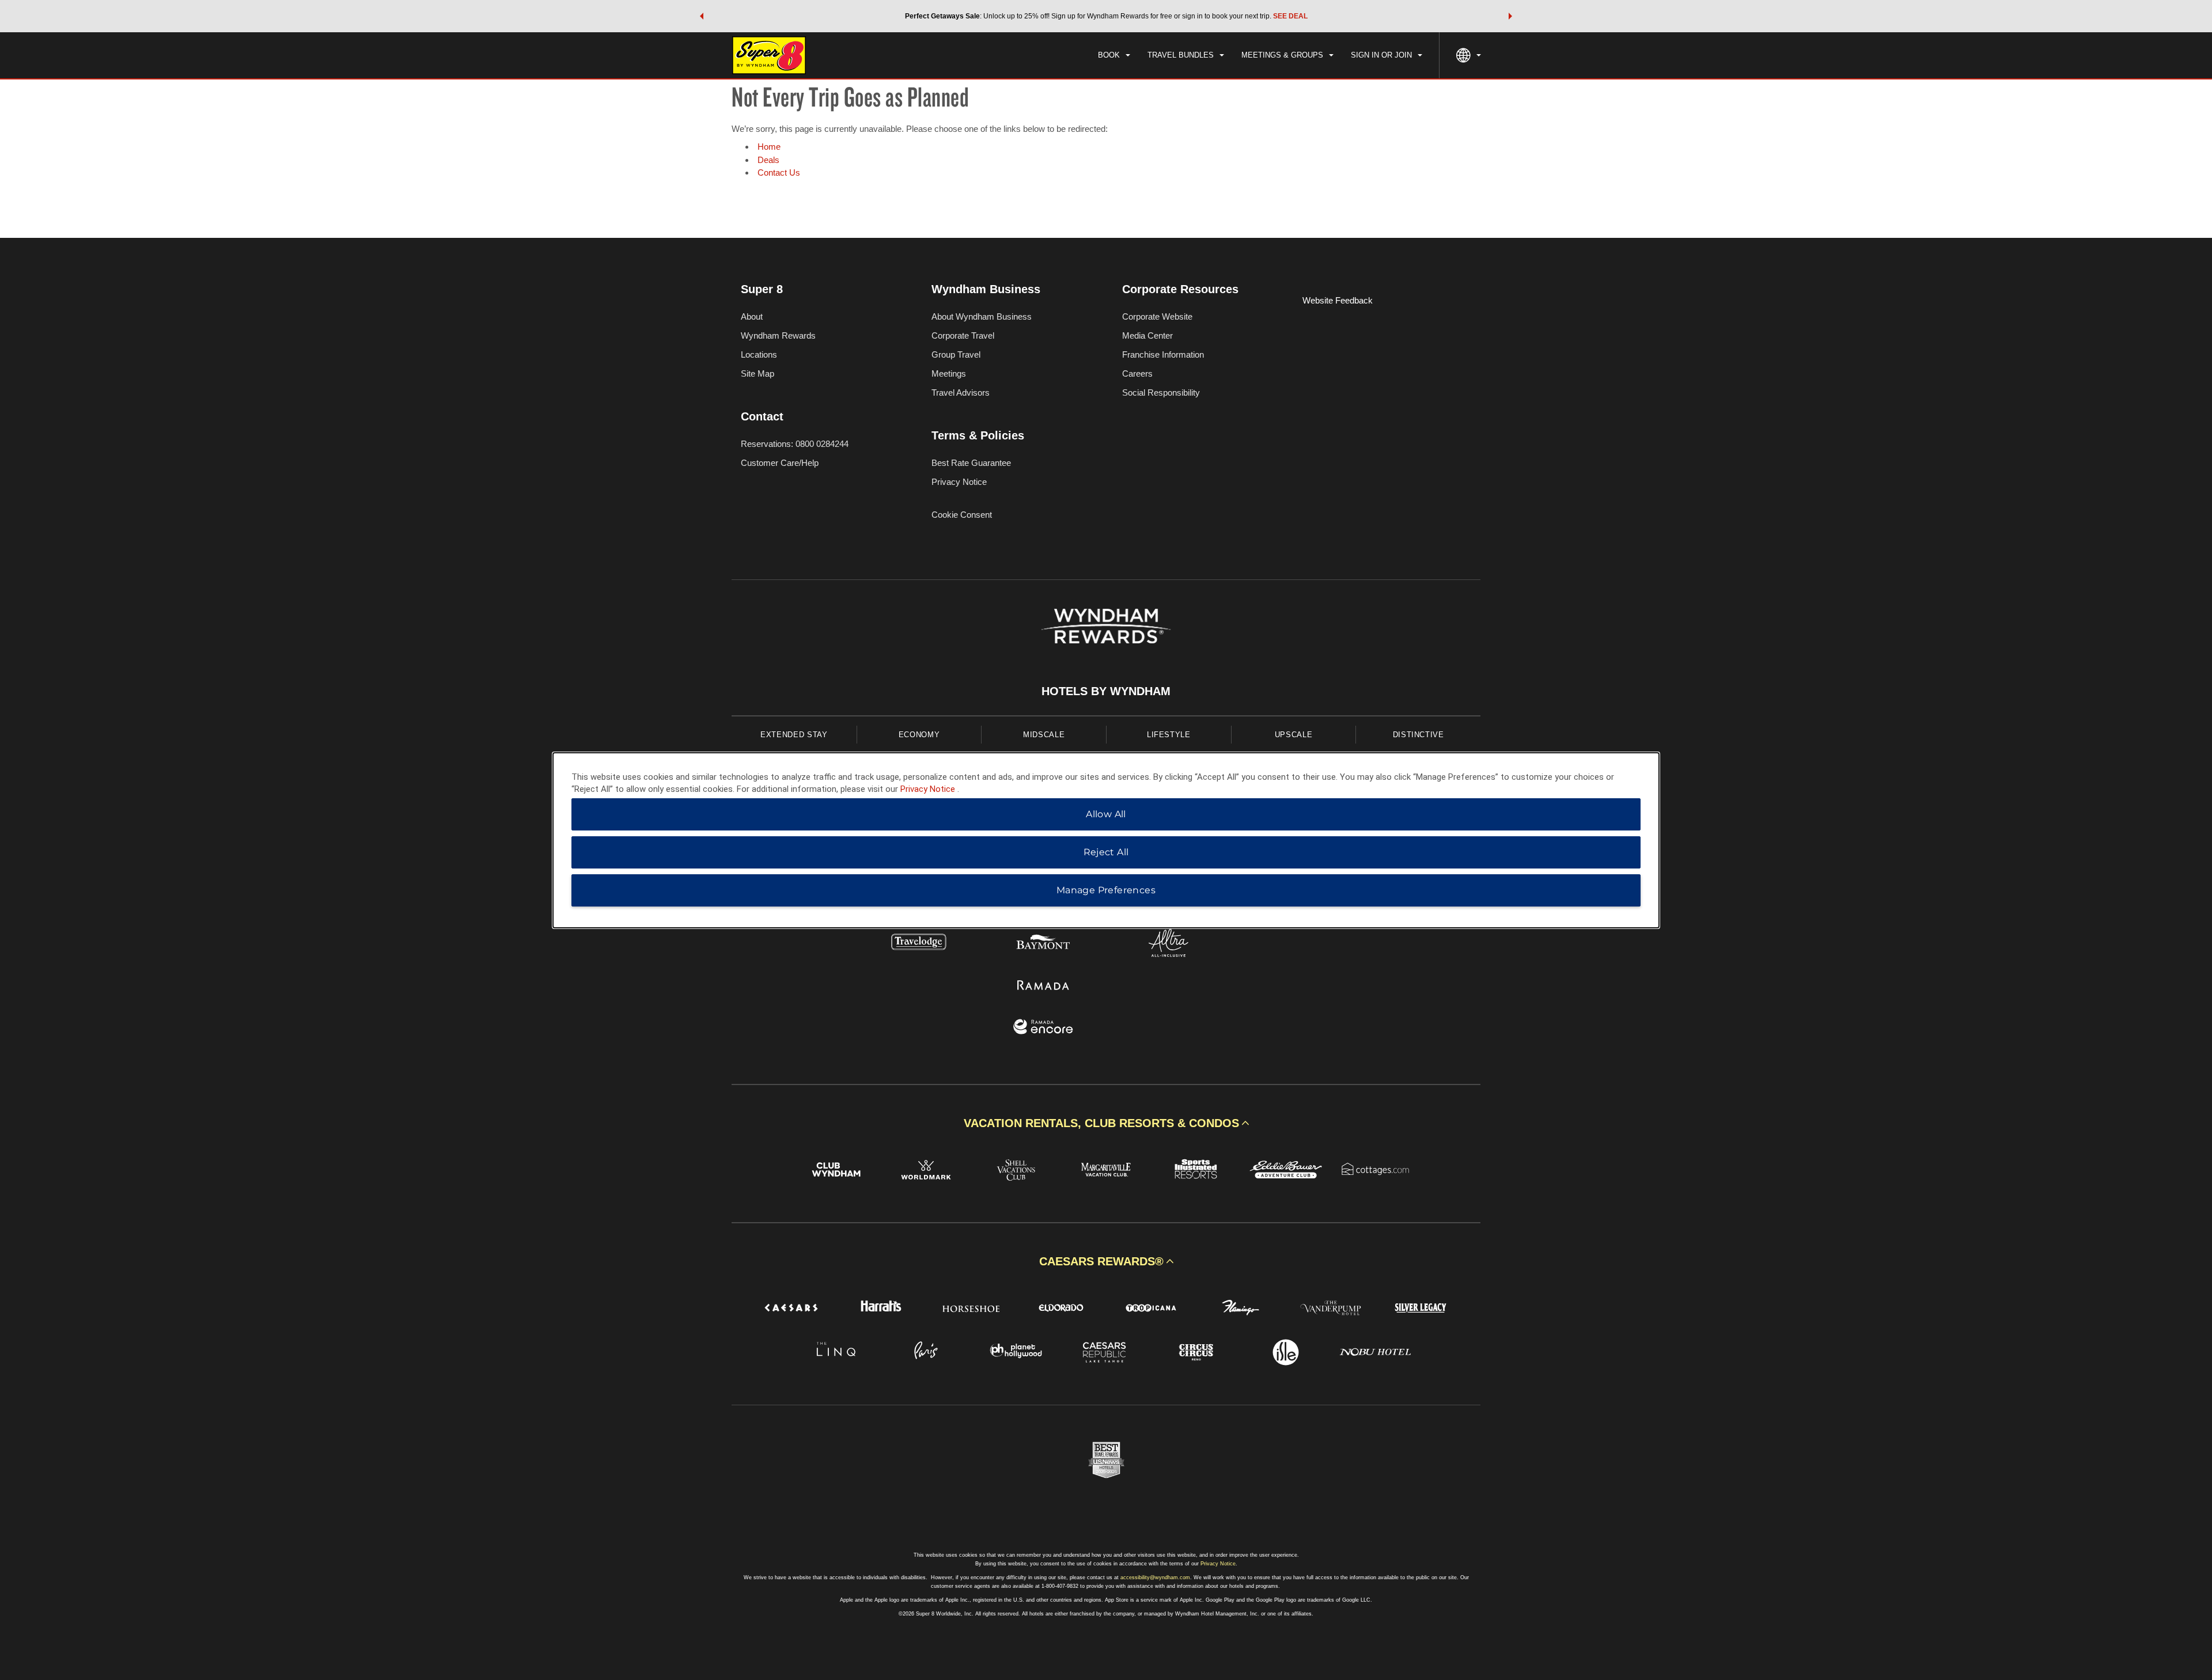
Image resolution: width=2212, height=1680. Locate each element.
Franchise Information (1163, 354)
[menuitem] (1114, 55)
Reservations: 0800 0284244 (795, 444)
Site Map (757, 373)
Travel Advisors (961, 392)
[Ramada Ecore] (1043, 1028)
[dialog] (1106, 840)
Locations (759, 354)
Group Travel (956, 354)
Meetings (949, 373)
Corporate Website (1157, 316)
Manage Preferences (1106, 890)
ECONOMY (919, 735)
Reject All (1106, 852)
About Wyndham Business (982, 316)
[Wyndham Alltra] (1169, 944)
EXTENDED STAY (794, 735)
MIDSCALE (1044, 735)
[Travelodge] (919, 944)
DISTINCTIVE (1419, 735)
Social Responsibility (1161, 392)
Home (769, 147)
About (752, 316)
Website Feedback (1338, 300)
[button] (702, 16)
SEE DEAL (1290, 16)
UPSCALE (1294, 735)
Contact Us (779, 172)
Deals (768, 160)
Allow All (1106, 814)
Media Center (1147, 335)
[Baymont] (1043, 944)
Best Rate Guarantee (971, 463)
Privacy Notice (959, 482)
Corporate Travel (963, 335)
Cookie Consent (962, 515)
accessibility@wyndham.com (1155, 1577)
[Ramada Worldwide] (1043, 986)
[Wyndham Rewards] (1106, 626)
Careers (1137, 373)
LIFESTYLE (1169, 735)
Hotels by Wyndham (1106, 691)
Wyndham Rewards (778, 335)
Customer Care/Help (780, 463)
